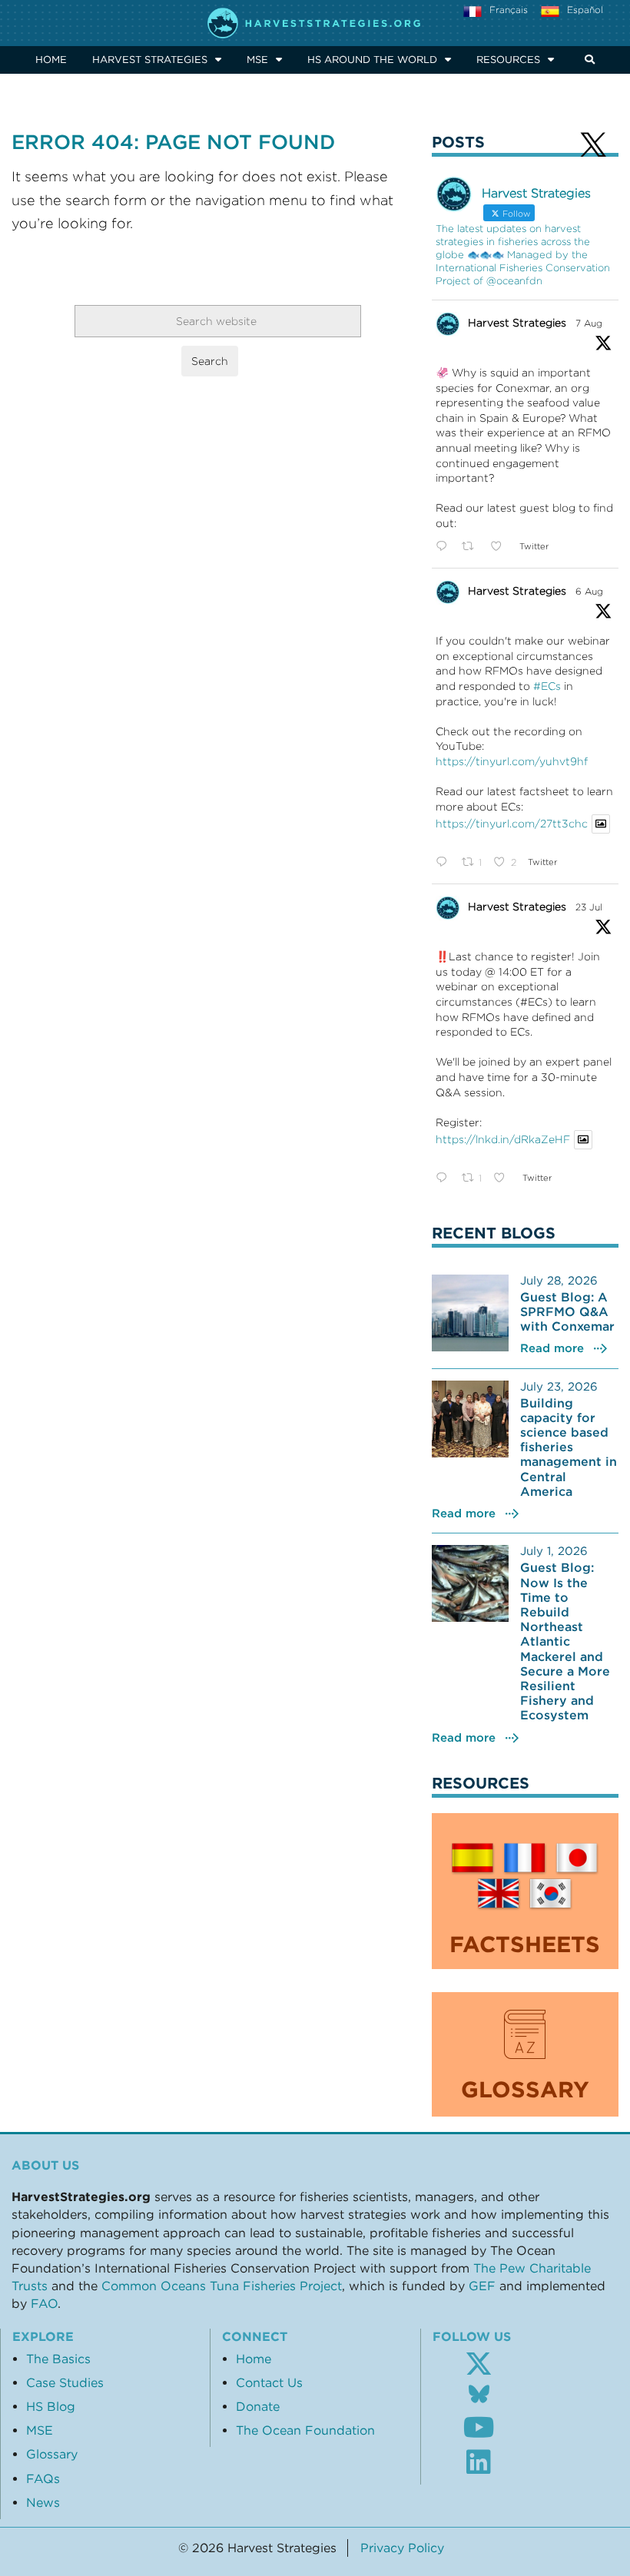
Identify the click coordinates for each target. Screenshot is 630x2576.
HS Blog (51, 2406)
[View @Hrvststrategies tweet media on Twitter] (601, 824)
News (43, 2502)
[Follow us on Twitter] (479, 2364)
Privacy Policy (402, 2548)
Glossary (52, 2454)
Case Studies (65, 2382)
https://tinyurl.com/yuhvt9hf (512, 761)
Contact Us (269, 2382)
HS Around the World (372, 60)
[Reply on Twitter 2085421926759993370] (445, 863)
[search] (587, 60)
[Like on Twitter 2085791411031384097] (501, 547)
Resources (508, 60)
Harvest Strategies (150, 60)
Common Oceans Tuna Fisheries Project (222, 2286)
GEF (482, 2286)
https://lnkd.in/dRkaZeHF (503, 1140)
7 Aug (589, 323)
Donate (258, 2406)
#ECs (547, 686)
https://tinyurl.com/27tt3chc (512, 824)
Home (51, 60)
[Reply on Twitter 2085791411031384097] (445, 547)
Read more (552, 1348)
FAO (44, 2303)
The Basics (58, 2359)
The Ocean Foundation (305, 2430)
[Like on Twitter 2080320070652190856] (504, 1179)
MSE (257, 60)
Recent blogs (494, 1233)
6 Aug (589, 591)
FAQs (43, 2478)
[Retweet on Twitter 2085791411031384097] (472, 547)
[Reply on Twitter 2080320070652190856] (445, 1179)
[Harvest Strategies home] (315, 23)
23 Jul (589, 907)
